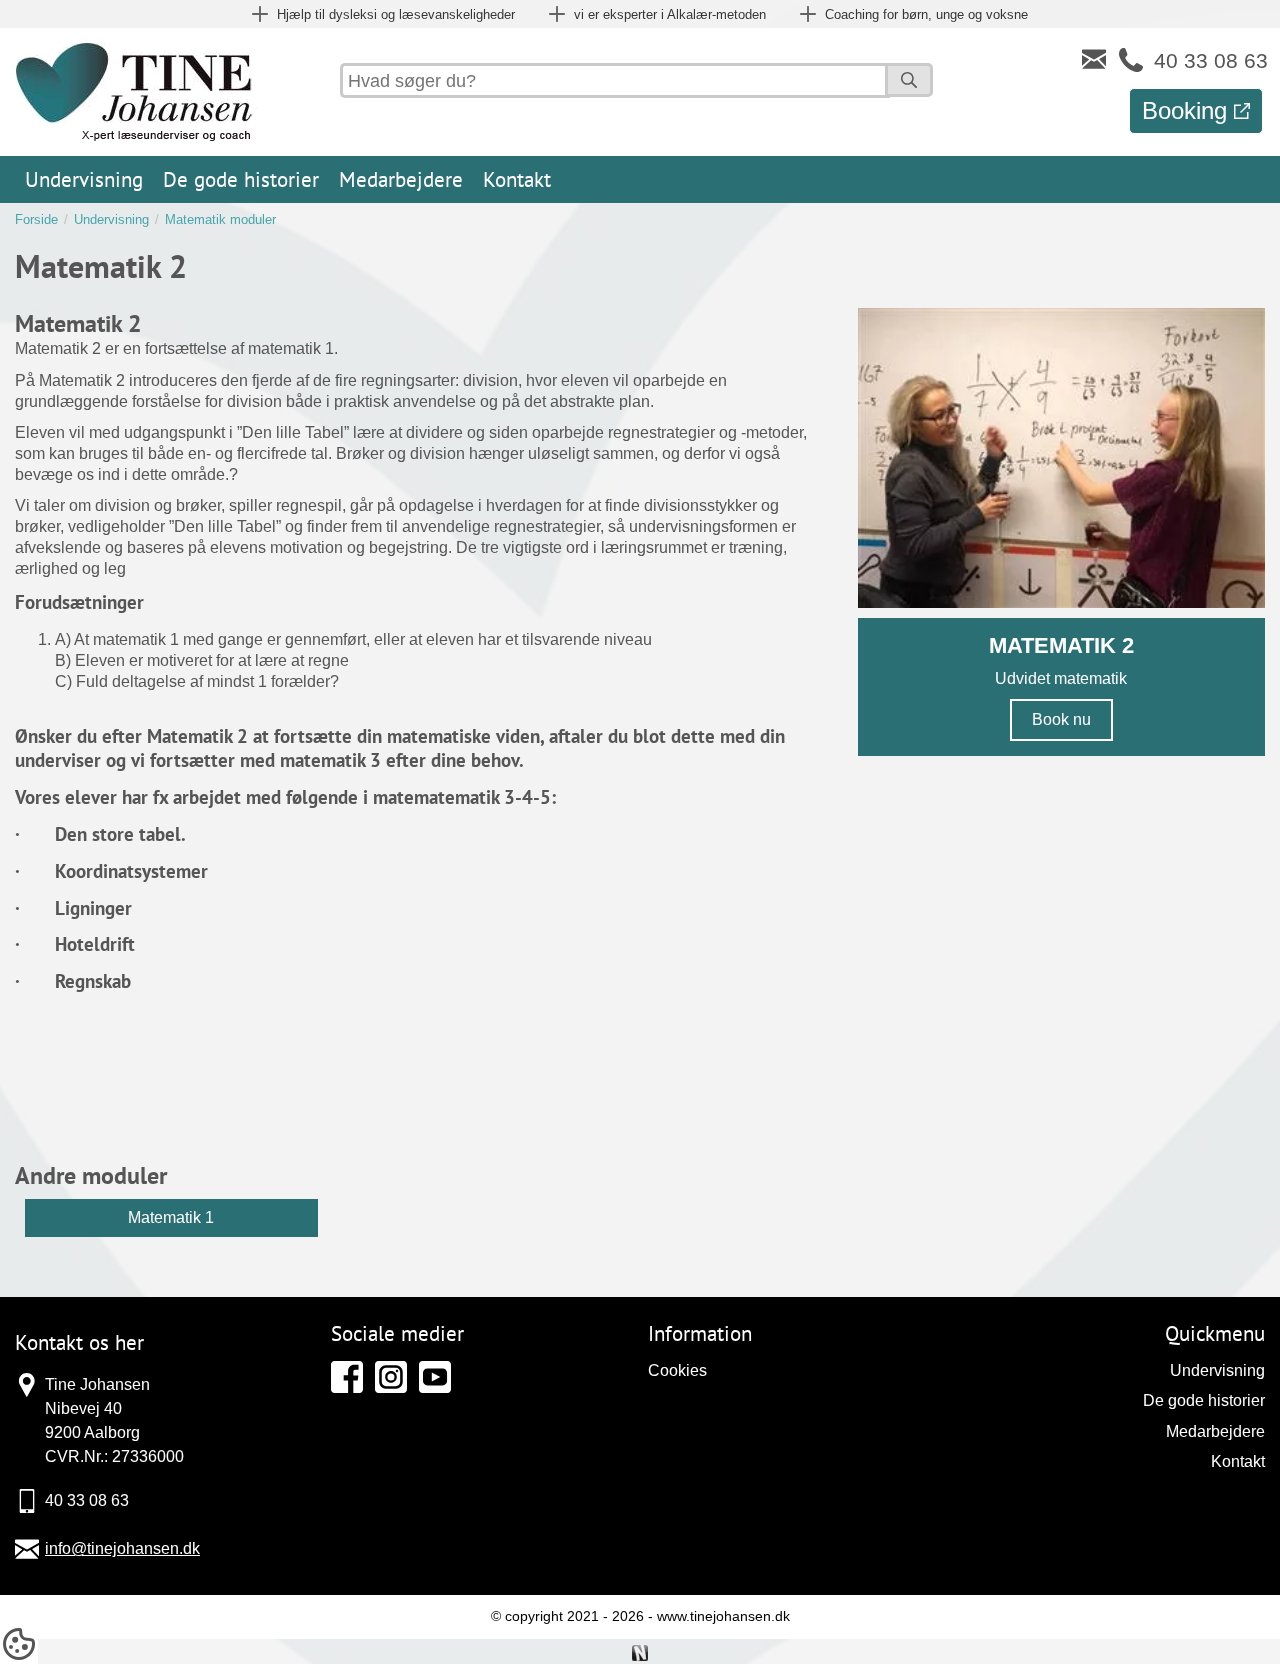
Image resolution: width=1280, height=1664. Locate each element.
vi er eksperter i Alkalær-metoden (668, 14)
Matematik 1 (171, 1217)
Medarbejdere (401, 179)
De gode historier (241, 179)
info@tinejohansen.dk (122, 1548)
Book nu (1061, 719)
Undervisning (84, 179)
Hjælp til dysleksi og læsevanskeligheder (394, 14)
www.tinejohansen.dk (723, 1616)
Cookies (677, 1370)
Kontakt (517, 179)
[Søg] (909, 80)
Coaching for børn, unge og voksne (924, 14)
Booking (1188, 110)
